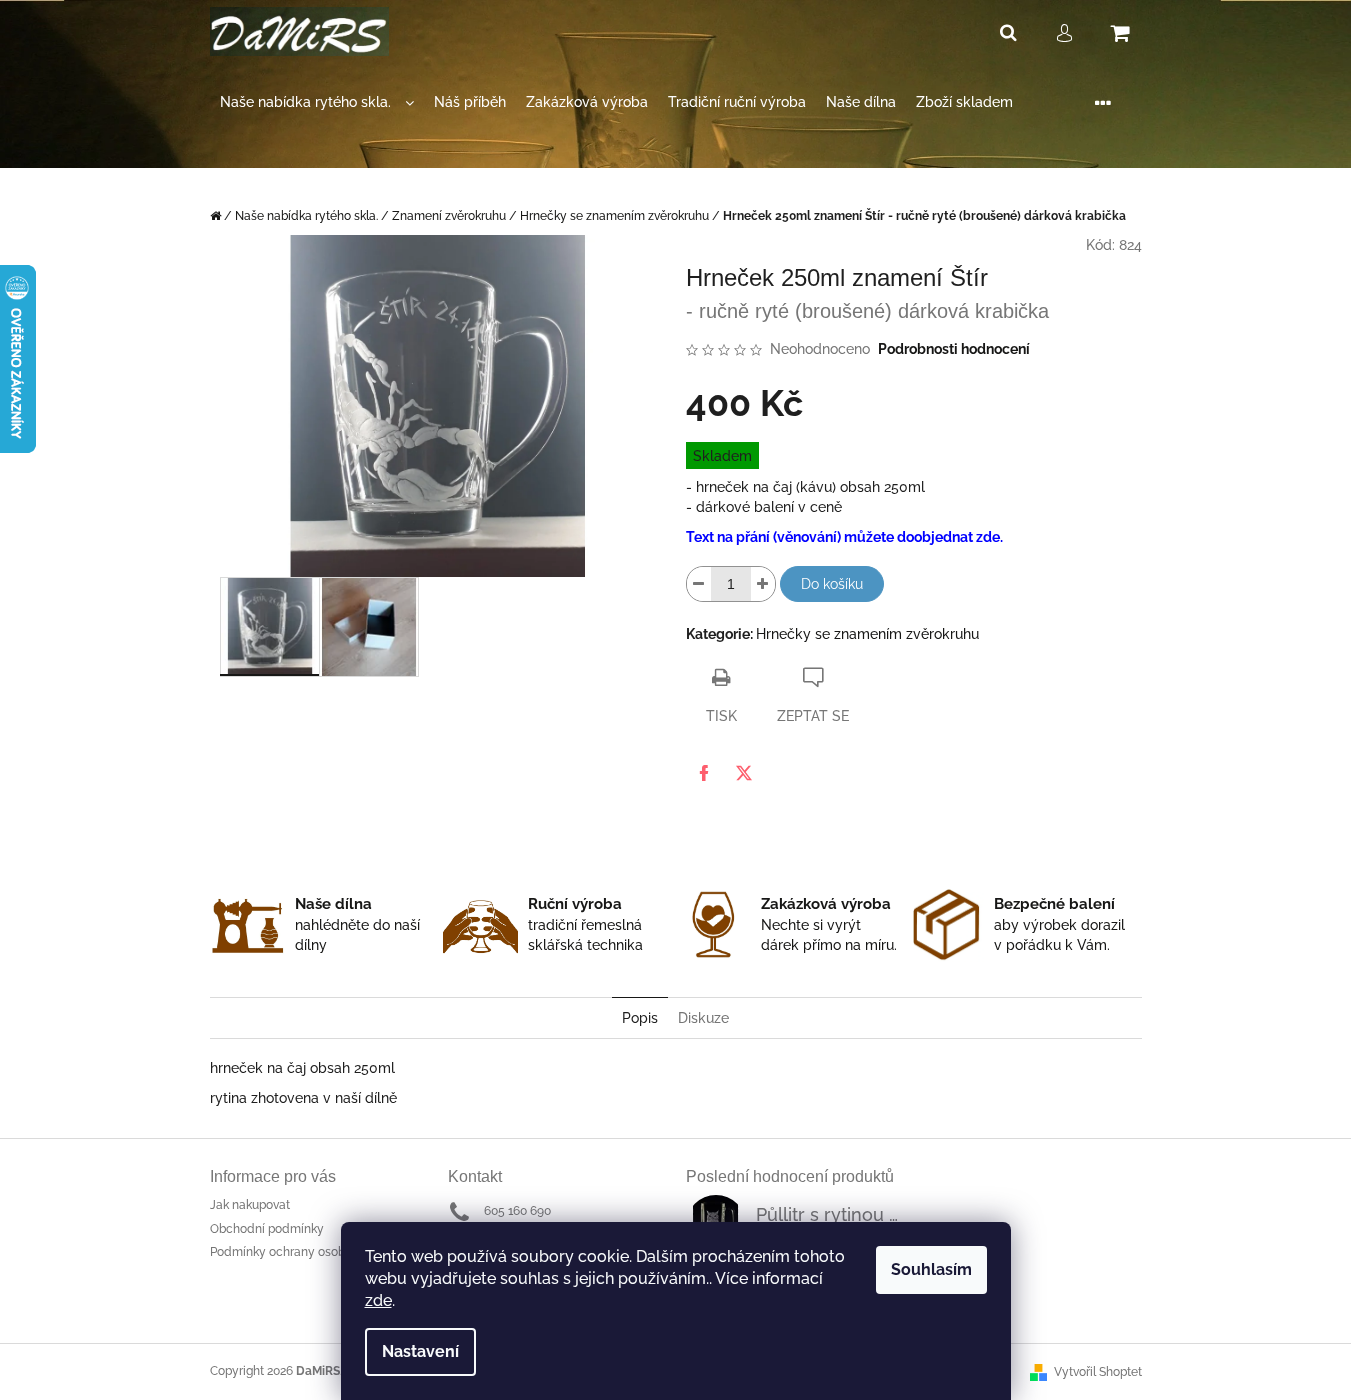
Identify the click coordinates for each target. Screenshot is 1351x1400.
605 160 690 (517, 1211)
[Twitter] (744, 773)
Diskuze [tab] (703, 1018)
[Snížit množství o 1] (699, 584)
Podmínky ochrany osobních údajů (307, 1252)
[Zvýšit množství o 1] (763, 584)
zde (378, 1300)
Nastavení (420, 1351)
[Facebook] (704, 773)
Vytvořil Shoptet (1098, 1372)
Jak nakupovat (250, 1205)
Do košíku (832, 584)
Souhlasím (931, 1269)
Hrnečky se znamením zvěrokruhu (867, 634)
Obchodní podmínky (267, 1229)
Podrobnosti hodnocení (954, 349)
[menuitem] (317, 102)
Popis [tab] (640, 1018)
